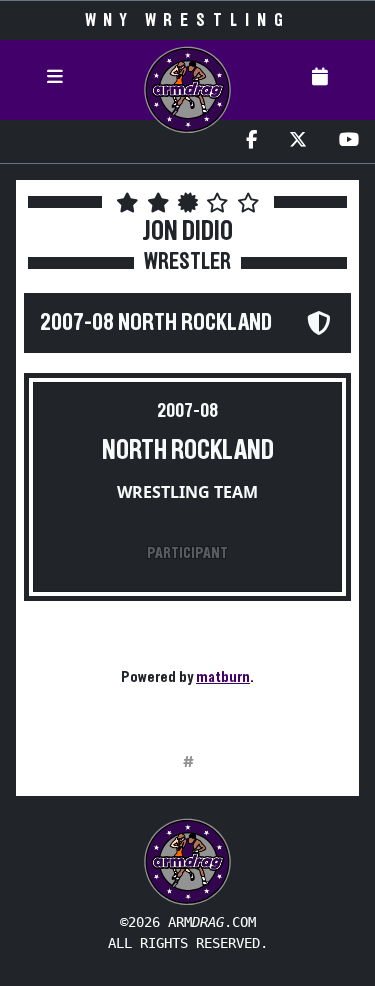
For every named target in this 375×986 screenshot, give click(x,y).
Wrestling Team (187, 492)
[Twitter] (298, 141)
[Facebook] (251, 141)
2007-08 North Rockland (156, 323)
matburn (223, 677)
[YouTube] (349, 141)
